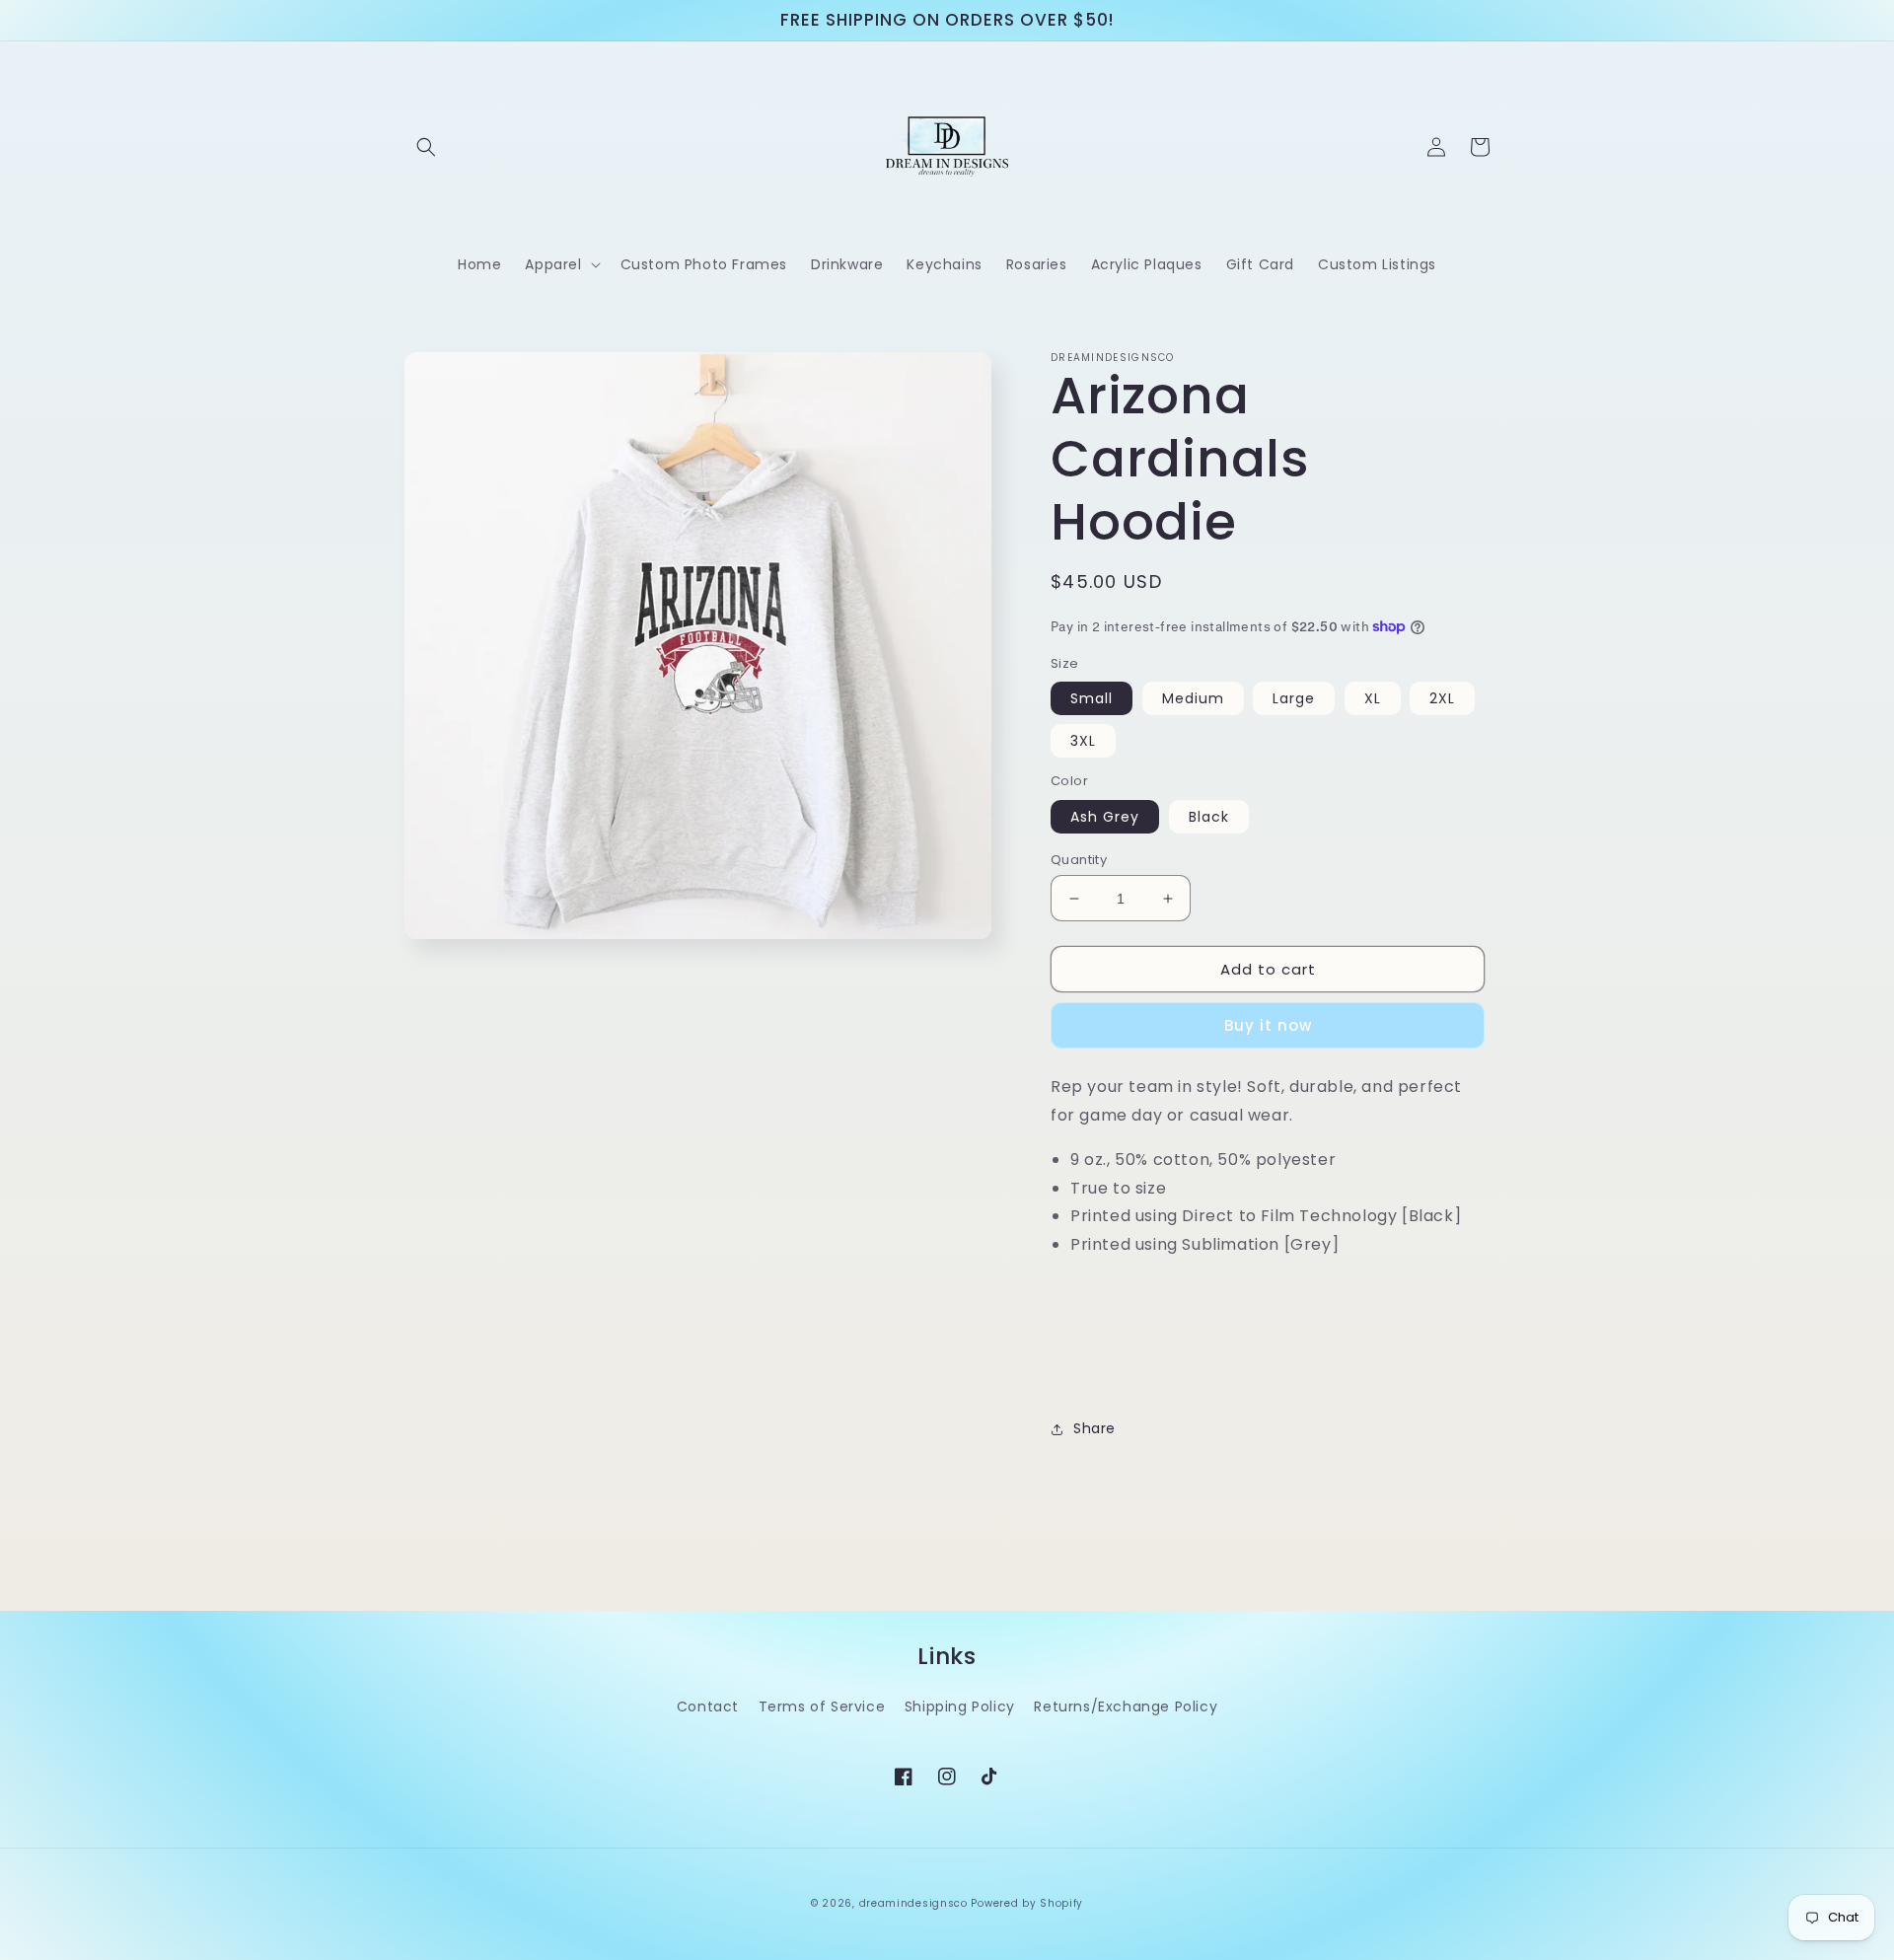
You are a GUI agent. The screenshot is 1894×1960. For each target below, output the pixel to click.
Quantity (1079, 860)
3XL (1083, 741)
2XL (1442, 698)
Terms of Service (822, 1706)
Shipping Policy (960, 1706)
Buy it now (1268, 1025)
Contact (708, 1706)
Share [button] (1094, 1428)
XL (1373, 698)
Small (1092, 698)
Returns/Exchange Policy (1126, 1706)
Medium (1193, 698)
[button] (426, 147)
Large (1294, 698)
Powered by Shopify (1027, 1903)
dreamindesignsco (913, 1903)
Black (1209, 817)
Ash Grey (1105, 817)
